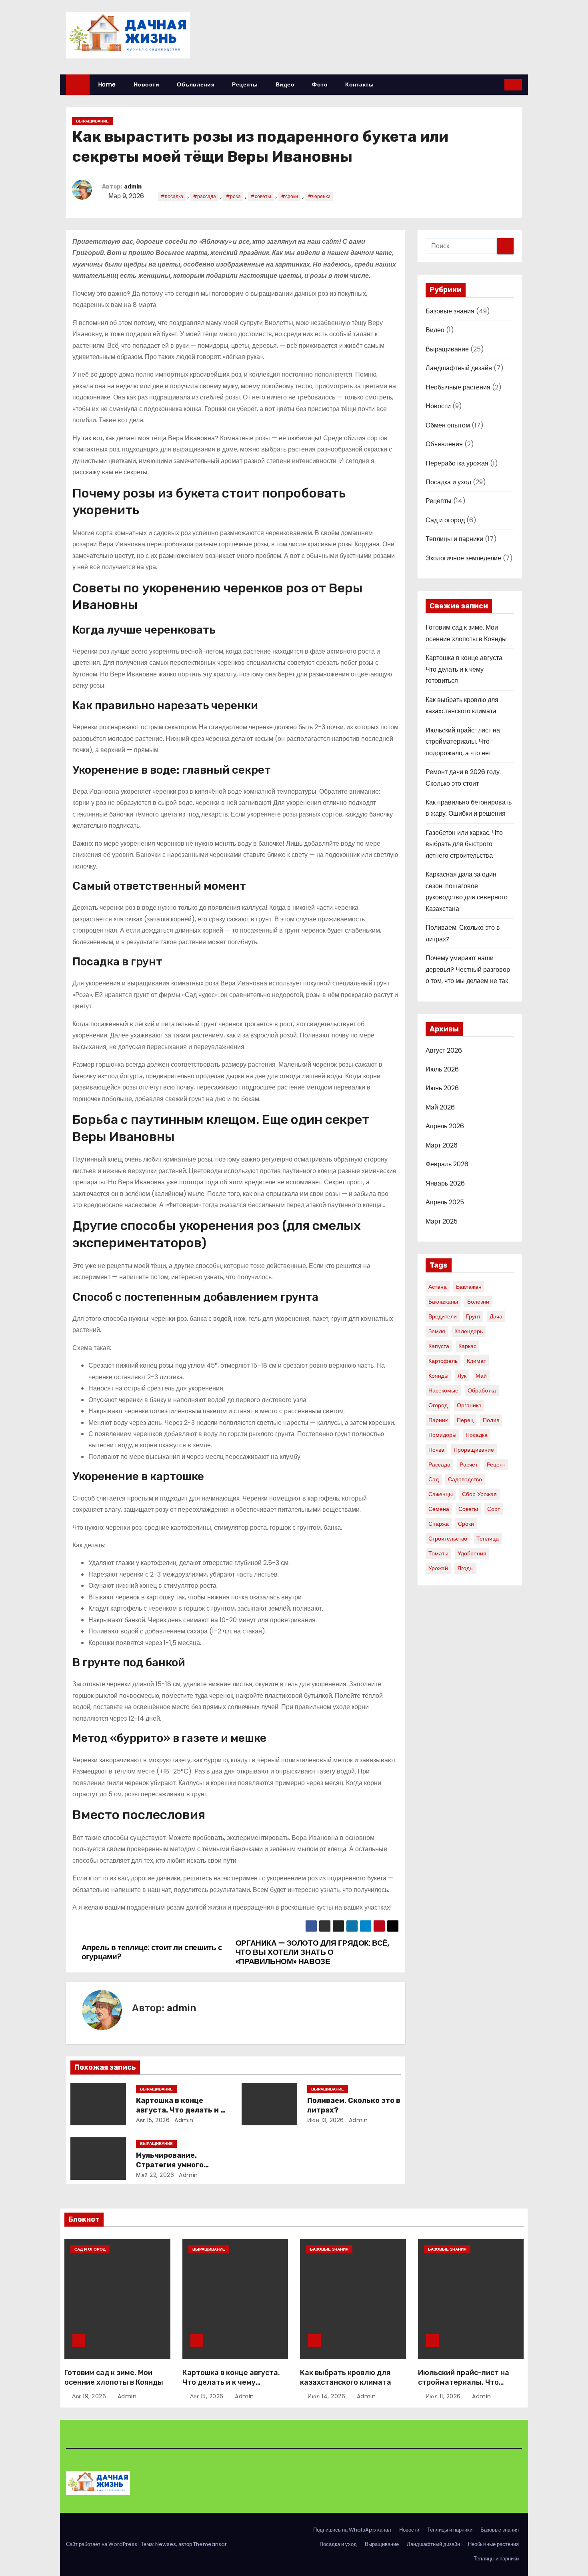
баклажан (469, 1287)
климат (476, 1361)
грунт (473, 1316)
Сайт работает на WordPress (102, 2544)
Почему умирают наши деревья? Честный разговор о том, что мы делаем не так (468, 969)
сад (434, 1479)
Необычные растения (458, 387)
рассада (439, 1465)
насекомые (443, 1390)
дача (496, 1316)
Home (107, 84)
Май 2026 (440, 1107)
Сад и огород (445, 520)
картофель (443, 1361)
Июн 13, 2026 (326, 2120)
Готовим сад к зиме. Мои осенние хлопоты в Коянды (114, 2377)
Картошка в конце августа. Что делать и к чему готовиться (180, 2110)
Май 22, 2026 (155, 2175)
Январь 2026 (445, 1183)
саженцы (441, 1494)
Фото (320, 84)
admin (133, 187)
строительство (448, 1539)
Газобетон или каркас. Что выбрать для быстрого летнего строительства (464, 844)
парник (438, 1420)
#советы (261, 196)
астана (438, 1287)
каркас (467, 1346)
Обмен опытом (448, 425)
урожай (438, 1568)
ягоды (465, 1568)
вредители (443, 1316)
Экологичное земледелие (463, 558)
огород (438, 1405)
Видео (285, 84)
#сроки (289, 196)
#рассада (204, 196)
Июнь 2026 (442, 1088)
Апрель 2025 (445, 1202)
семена (439, 1509)
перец (465, 1420)
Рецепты (245, 84)
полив (491, 1420)
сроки (466, 1524)
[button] (499, 85)
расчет (469, 1465)
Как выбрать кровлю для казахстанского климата (346, 2377)
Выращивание (92, 121)
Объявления (196, 84)
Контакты (359, 84)
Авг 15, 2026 (153, 2120)
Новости (147, 84)
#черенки (319, 196)
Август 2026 (444, 1050)
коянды (438, 1376)
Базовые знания (450, 311)
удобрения (472, 1553)
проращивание (474, 1450)
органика (469, 1405)
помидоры (442, 1435)
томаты (438, 1553)
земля (437, 1331)
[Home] (78, 85)
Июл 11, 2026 (444, 2396)
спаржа (439, 1524)
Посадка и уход (448, 482)
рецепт (496, 1465)
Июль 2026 (442, 1069)
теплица (488, 1539)
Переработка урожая (457, 463)
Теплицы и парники (454, 539)
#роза (233, 196)
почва (436, 1450)
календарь (469, 1331)
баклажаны (443, 1302)
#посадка (172, 196)
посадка (477, 1435)
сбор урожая (479, 1494)
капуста (439, 1346)
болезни (478, 1302)
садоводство (465, 1479)
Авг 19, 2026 (90, 2396)
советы (468, 1509)
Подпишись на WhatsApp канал (352, 2530)
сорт (494, 1509)
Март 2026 (442, 1145)
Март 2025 (442, 1221)
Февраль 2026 (447, 1164)
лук (462, 1376)
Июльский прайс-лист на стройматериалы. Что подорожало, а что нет (463, 742)
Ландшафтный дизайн (459, 368)
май (481, 1376)
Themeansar (210, 2544)
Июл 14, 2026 (327, 2396)
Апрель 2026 (445, 1126)
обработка (482, 1390)
